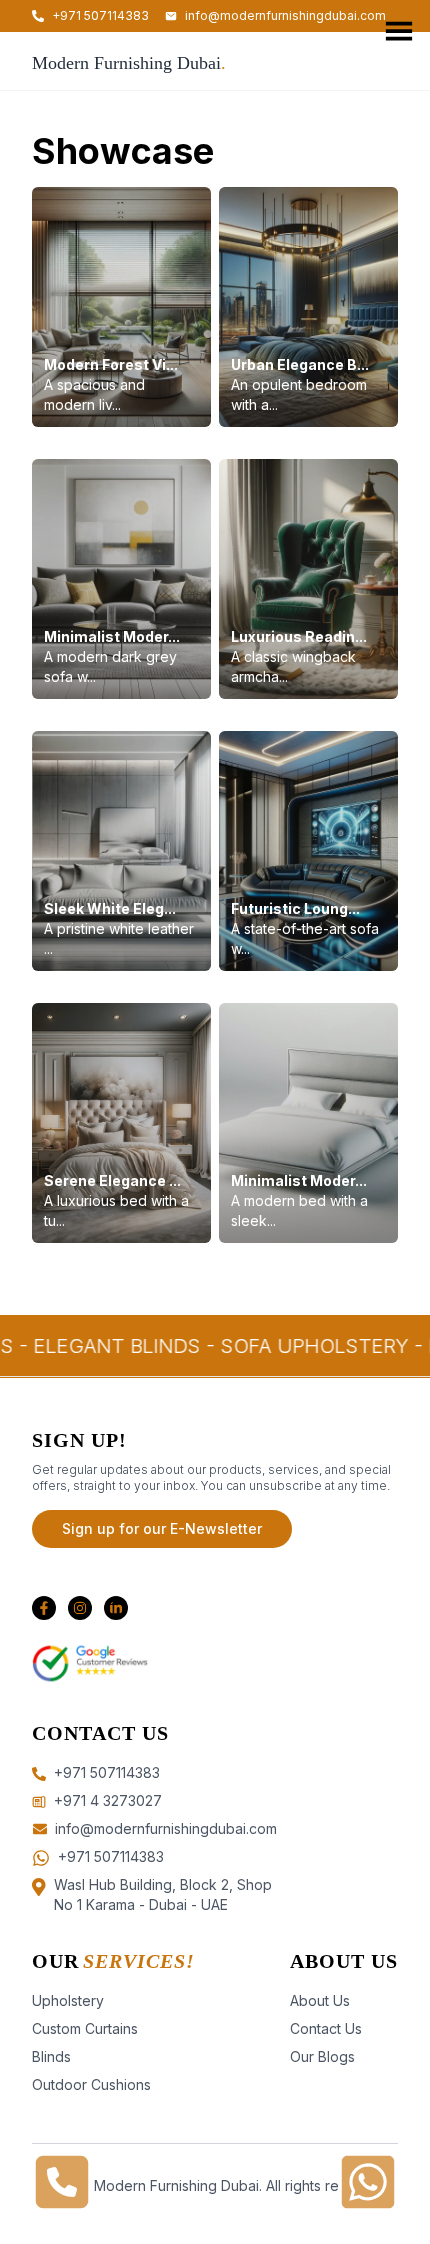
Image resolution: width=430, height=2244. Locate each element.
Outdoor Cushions (91, 2084)
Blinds (51, 2056)
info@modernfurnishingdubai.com (285, 15)
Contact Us (326, 2028)
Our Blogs (322, 2056)
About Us (320, 2000)
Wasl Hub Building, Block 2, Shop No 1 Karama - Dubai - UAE (163, 1894)
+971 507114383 (111, 1856)
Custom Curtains (85, 2028)
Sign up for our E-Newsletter (162, 1528)
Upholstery (68, 2000)
